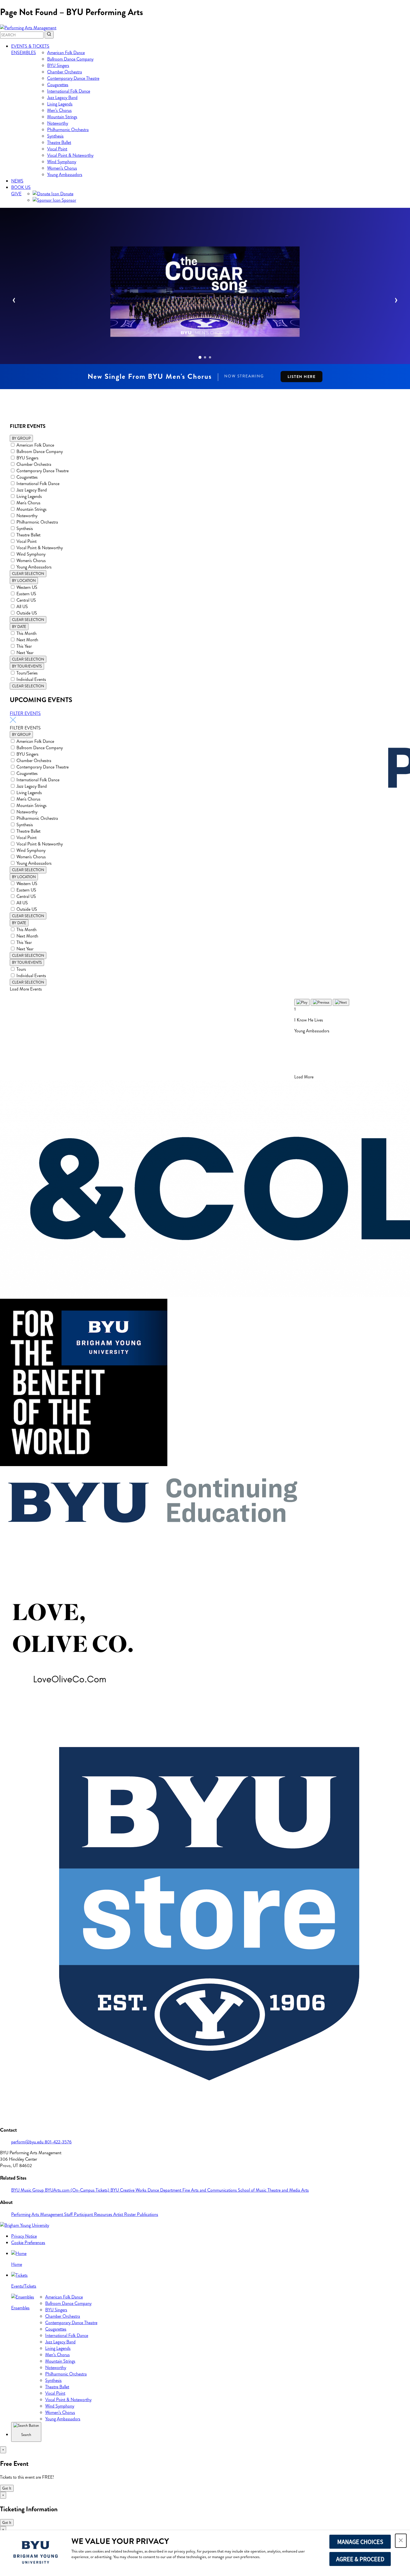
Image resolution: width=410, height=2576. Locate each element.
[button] (401, 2541)
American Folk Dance (66, 53)
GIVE (16, 194)
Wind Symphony (62, 162)
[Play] (302, 1002)
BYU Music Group (28, 2190)
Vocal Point (57, 149)
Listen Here (302, 377)
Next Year (25, 653)
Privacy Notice (24, 2236)
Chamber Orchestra (65, 72)
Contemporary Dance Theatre (73, 78)
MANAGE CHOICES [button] (360, 2542)
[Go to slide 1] (200, 357)
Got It (7, 2488)
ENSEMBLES (24, 53)
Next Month (27, 640)
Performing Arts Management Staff (43, 2214)
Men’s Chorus (59, 110)
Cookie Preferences (28, 2243)
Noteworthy (58, 123)
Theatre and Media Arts (288, 2190)
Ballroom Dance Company (70, 59)
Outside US (27, 613)
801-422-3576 (58, 2142)
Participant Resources (94, 2214)
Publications (148, 2214)
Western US (27, 587)
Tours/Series (27, 673)
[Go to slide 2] (205, 357)
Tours (21, 969)
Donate (66, 194)
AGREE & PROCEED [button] (360, 2559)
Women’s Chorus (62, 168)
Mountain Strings (62, 117)
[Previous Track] (321, 1002)
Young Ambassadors (65, 174)
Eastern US (26, 594)
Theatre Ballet (59, 142)
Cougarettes (58, 85)
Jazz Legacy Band (62, 97)
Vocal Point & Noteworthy (70, 155)
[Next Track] (341, 1002)
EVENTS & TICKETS (30, 46)
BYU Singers (58, 65)
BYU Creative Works (129, 2190)
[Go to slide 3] (210, 357)
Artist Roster (125, 2214)
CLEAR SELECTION (28, 574)
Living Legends (60, 104)
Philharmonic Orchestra (68, 130)
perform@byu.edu (28, 2142)
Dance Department (165, 2190)
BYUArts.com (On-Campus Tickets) (78, 2190)
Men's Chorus (28, 503)
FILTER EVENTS (25, 713)
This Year (24, 646)
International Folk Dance (69, 91)
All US (22, 607)
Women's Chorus (31, 561)
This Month (26, 633)
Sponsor (68, 200)
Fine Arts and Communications (210, 2190)
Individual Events (31, 679)
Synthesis (55, 136)
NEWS (17, 181)
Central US (26, 600)
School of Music (253, 2190)
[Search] (49, 35)
